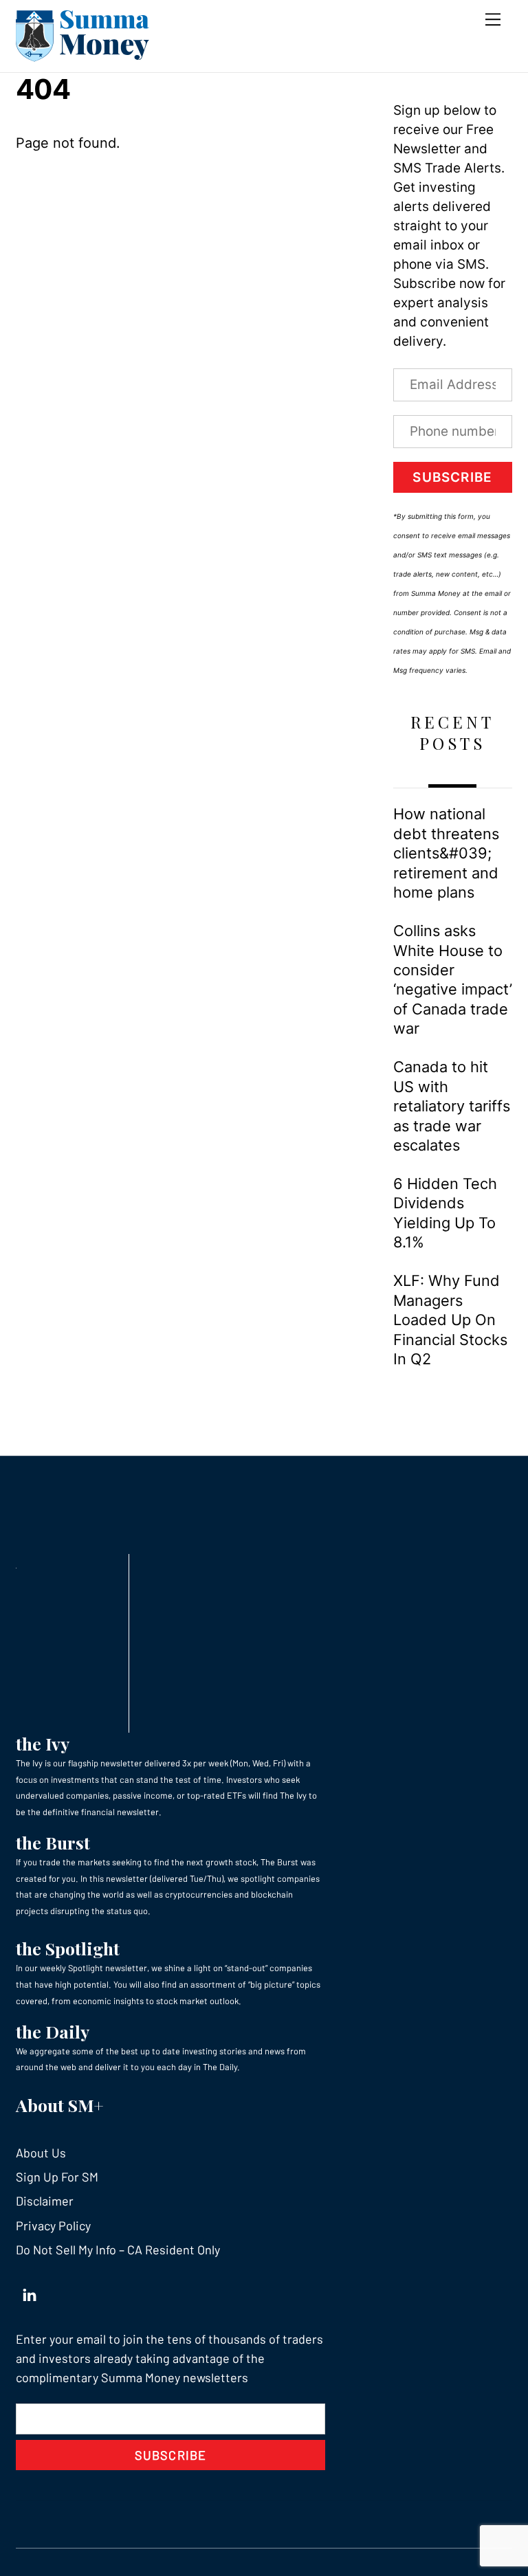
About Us (41, 2153)
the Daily (53, 2031)
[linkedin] (30, 2292)
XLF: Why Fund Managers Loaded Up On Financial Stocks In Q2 (450, 1320)
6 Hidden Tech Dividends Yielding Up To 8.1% (445, 1213)
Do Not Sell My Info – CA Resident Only (118, 2250)
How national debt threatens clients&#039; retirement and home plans (446, 853)
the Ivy (43, 1743)
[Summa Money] (82, 55)
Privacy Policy (53, 2225)
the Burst (53, 1842)
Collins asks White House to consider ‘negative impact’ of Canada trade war (453, 979)
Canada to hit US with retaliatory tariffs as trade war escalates (452, 1106)
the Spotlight (68, 1948)
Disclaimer (45, 2201)
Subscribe (452, 477)
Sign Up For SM (57, 2177)
